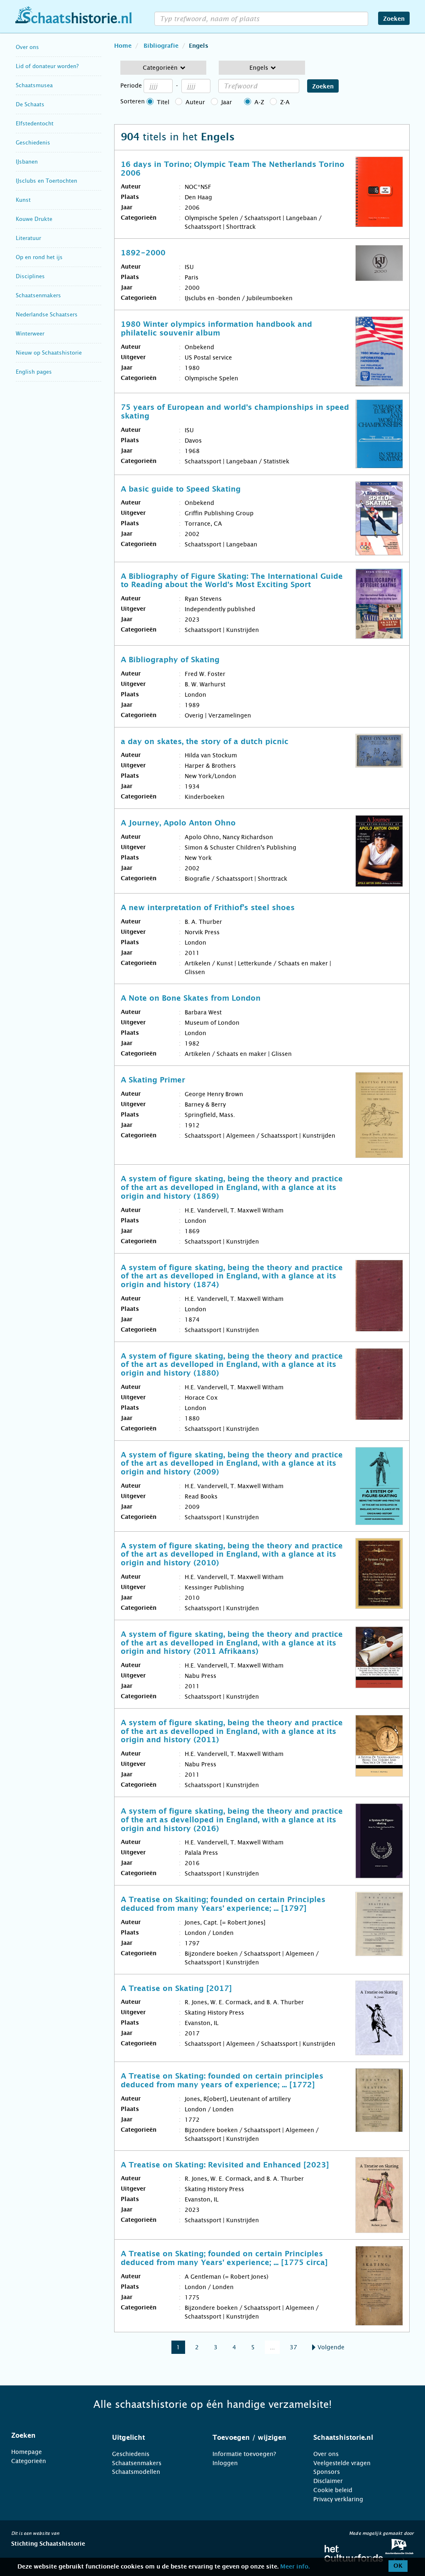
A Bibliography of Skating (170, 660)
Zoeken (394, 19)
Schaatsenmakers (38, 295)
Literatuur (28, 238)
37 (293, 2347)
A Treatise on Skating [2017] (176, 1989)
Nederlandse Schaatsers (47, 315)
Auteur (195, 102)
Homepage (27, 2452)
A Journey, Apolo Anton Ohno (178, 823)
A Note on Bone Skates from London (191, 999)
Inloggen (225, 2463)
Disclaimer (328, 2481)
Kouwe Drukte (34, 219)
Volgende (330, 2347)
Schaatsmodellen (136, 2472)
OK (398, 2566)
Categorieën (29, 2461)
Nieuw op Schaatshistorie (49, 353)
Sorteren (133, 101)
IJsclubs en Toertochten (46, 181)
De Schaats (30, 104)
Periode (131, 86)
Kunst (23, 200)
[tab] (51, 2436)
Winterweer (30, 334)
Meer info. (295, 2567)
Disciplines (30, 276)
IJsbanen (27, 162)
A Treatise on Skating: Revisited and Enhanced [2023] (225, 2165)
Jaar (227, 102)
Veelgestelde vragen (342, 2463)
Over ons (27, 47)
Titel (163, 102)
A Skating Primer (153, 1080)
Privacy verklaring (338, 2499)
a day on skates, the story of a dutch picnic (205, 742)
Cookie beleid (333, 2490)
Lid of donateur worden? (47, 66)
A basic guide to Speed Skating (181, 490)
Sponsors (327, 2472)
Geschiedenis (33, 143)
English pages (34, 372)
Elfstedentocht (35, 124)
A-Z (259, 102)
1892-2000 (143, 253)
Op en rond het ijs (39, 257)
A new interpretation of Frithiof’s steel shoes (208, 908)
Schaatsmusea (34, 85)
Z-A (285, 102)
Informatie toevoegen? (244, 2454)
